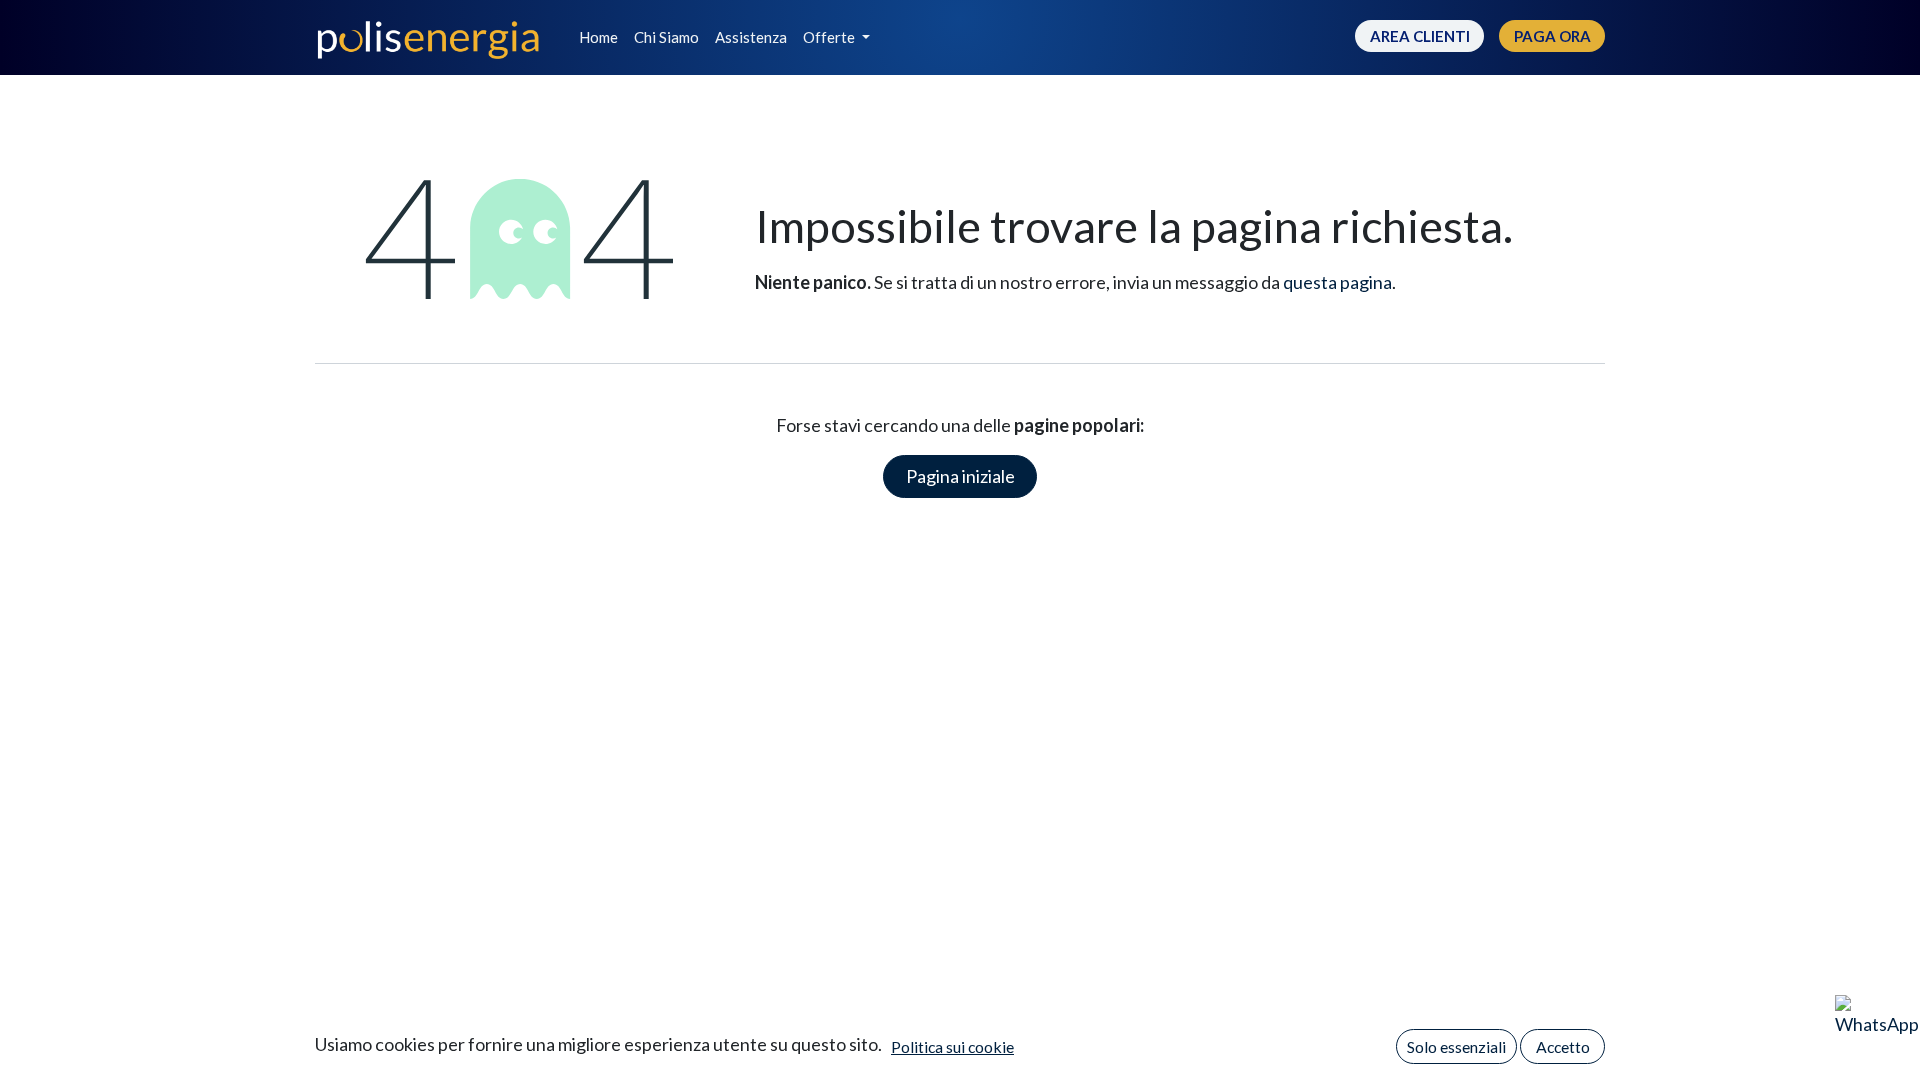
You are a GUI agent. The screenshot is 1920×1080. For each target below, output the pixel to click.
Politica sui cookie (952, 1046)
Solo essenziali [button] (1456, 1046)
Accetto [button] (1563, 1046)
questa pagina (1337, 282)
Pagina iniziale (960, 476)
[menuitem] (598, 37)
